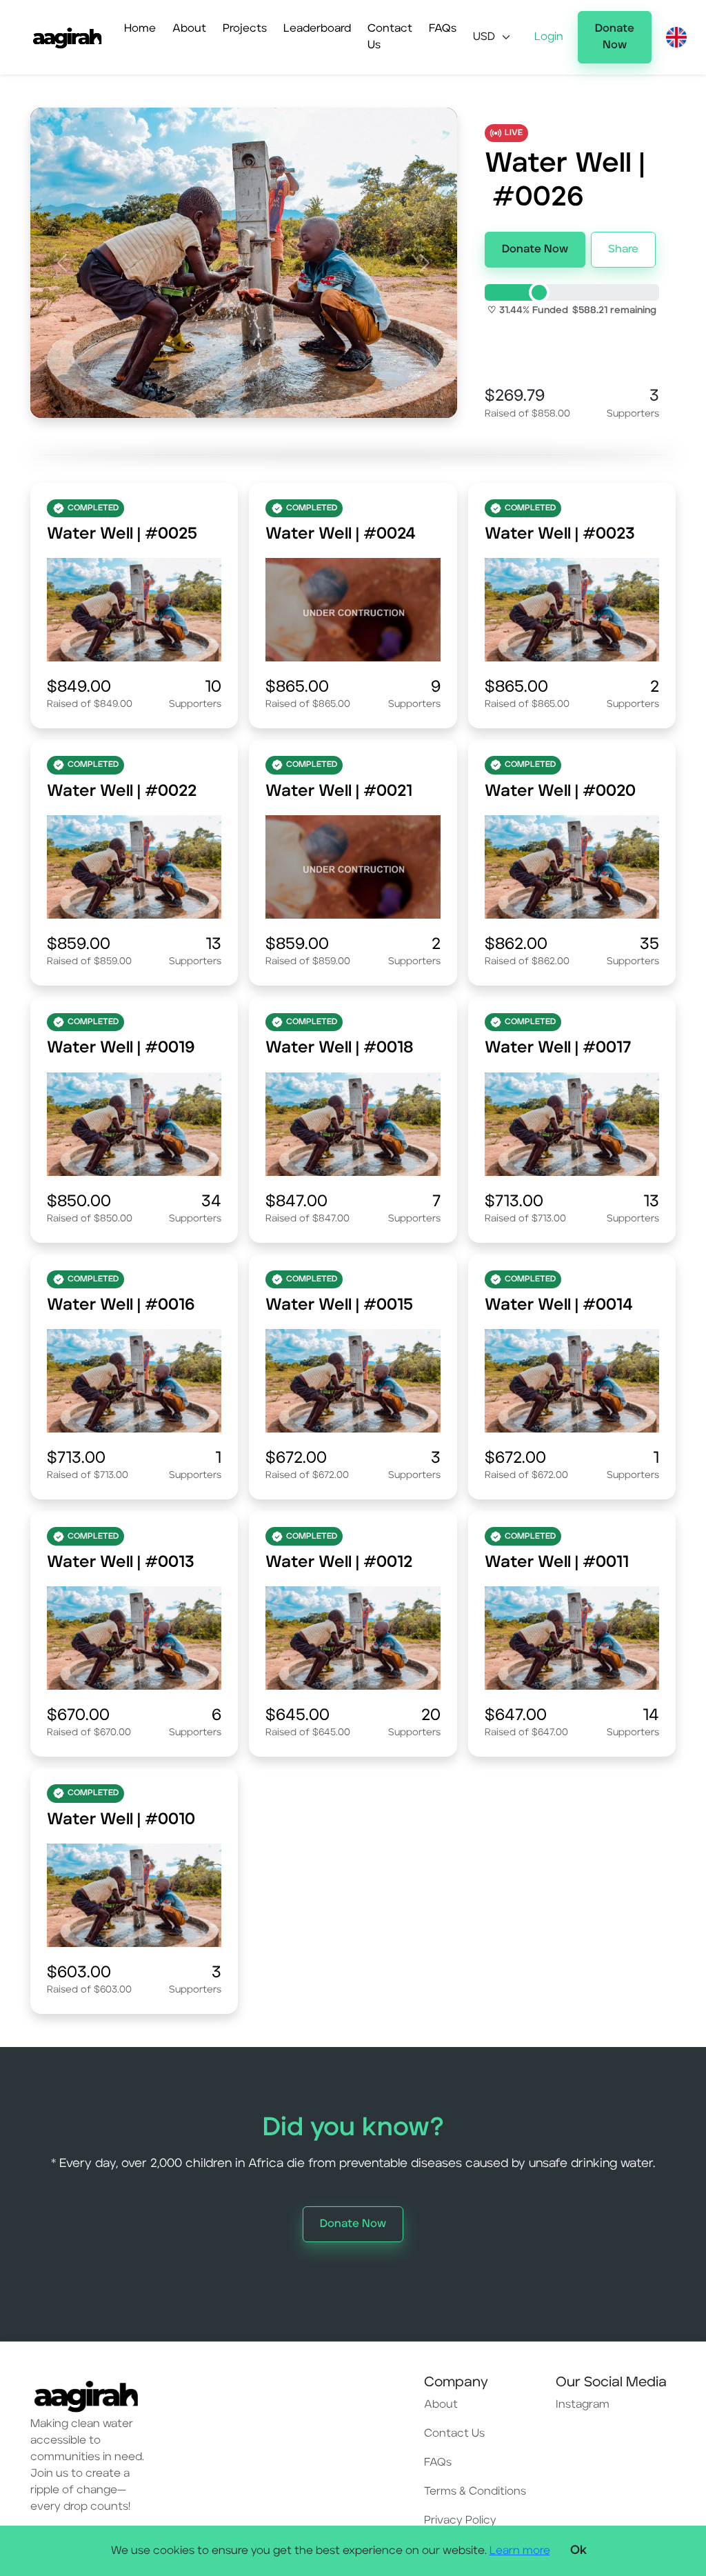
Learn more (520, 2551)
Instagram (583, 2405)
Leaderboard (317, 29)
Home (140, 29)
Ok (578, 2550)
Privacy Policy (460, 2521)
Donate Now (615, 37)
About (189, 29)
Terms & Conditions (475, 2492)
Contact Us (390, 37)
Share (623, 250)
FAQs (443, 29)
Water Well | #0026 (565, 181)
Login (549, 37)
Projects (245, 29)
